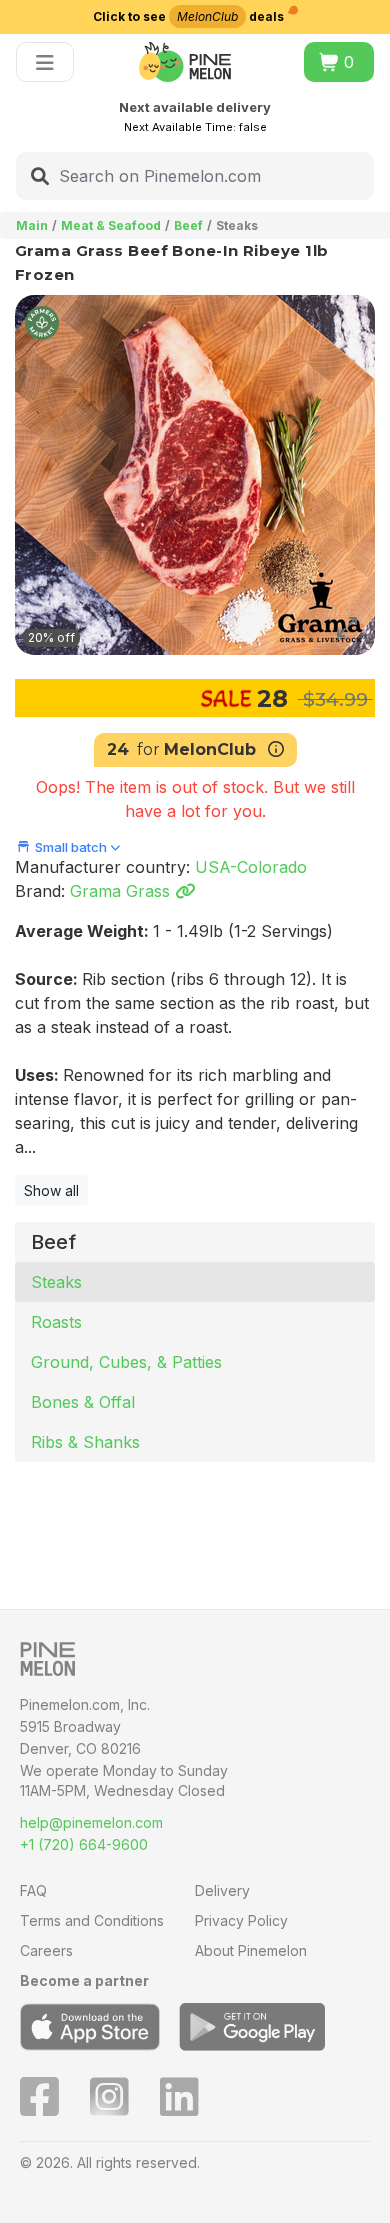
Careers (46, 1950)
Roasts (56, 1322)
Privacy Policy (241, 1920)
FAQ (33, 1890)
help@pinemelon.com (91, 1822)
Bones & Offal (83, 1402)
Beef (188, 225)
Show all (51, 1190)
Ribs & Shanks (85, 1442)
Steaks (56, 1282)
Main (32, 225)
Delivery (222, 1890)
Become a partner (84, 1980)
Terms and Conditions (92, 1920)
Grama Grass (122, 891)
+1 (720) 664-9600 (84, 1844)
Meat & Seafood (111, 225)
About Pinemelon (251, 1950)
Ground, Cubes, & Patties (126, 1362)
